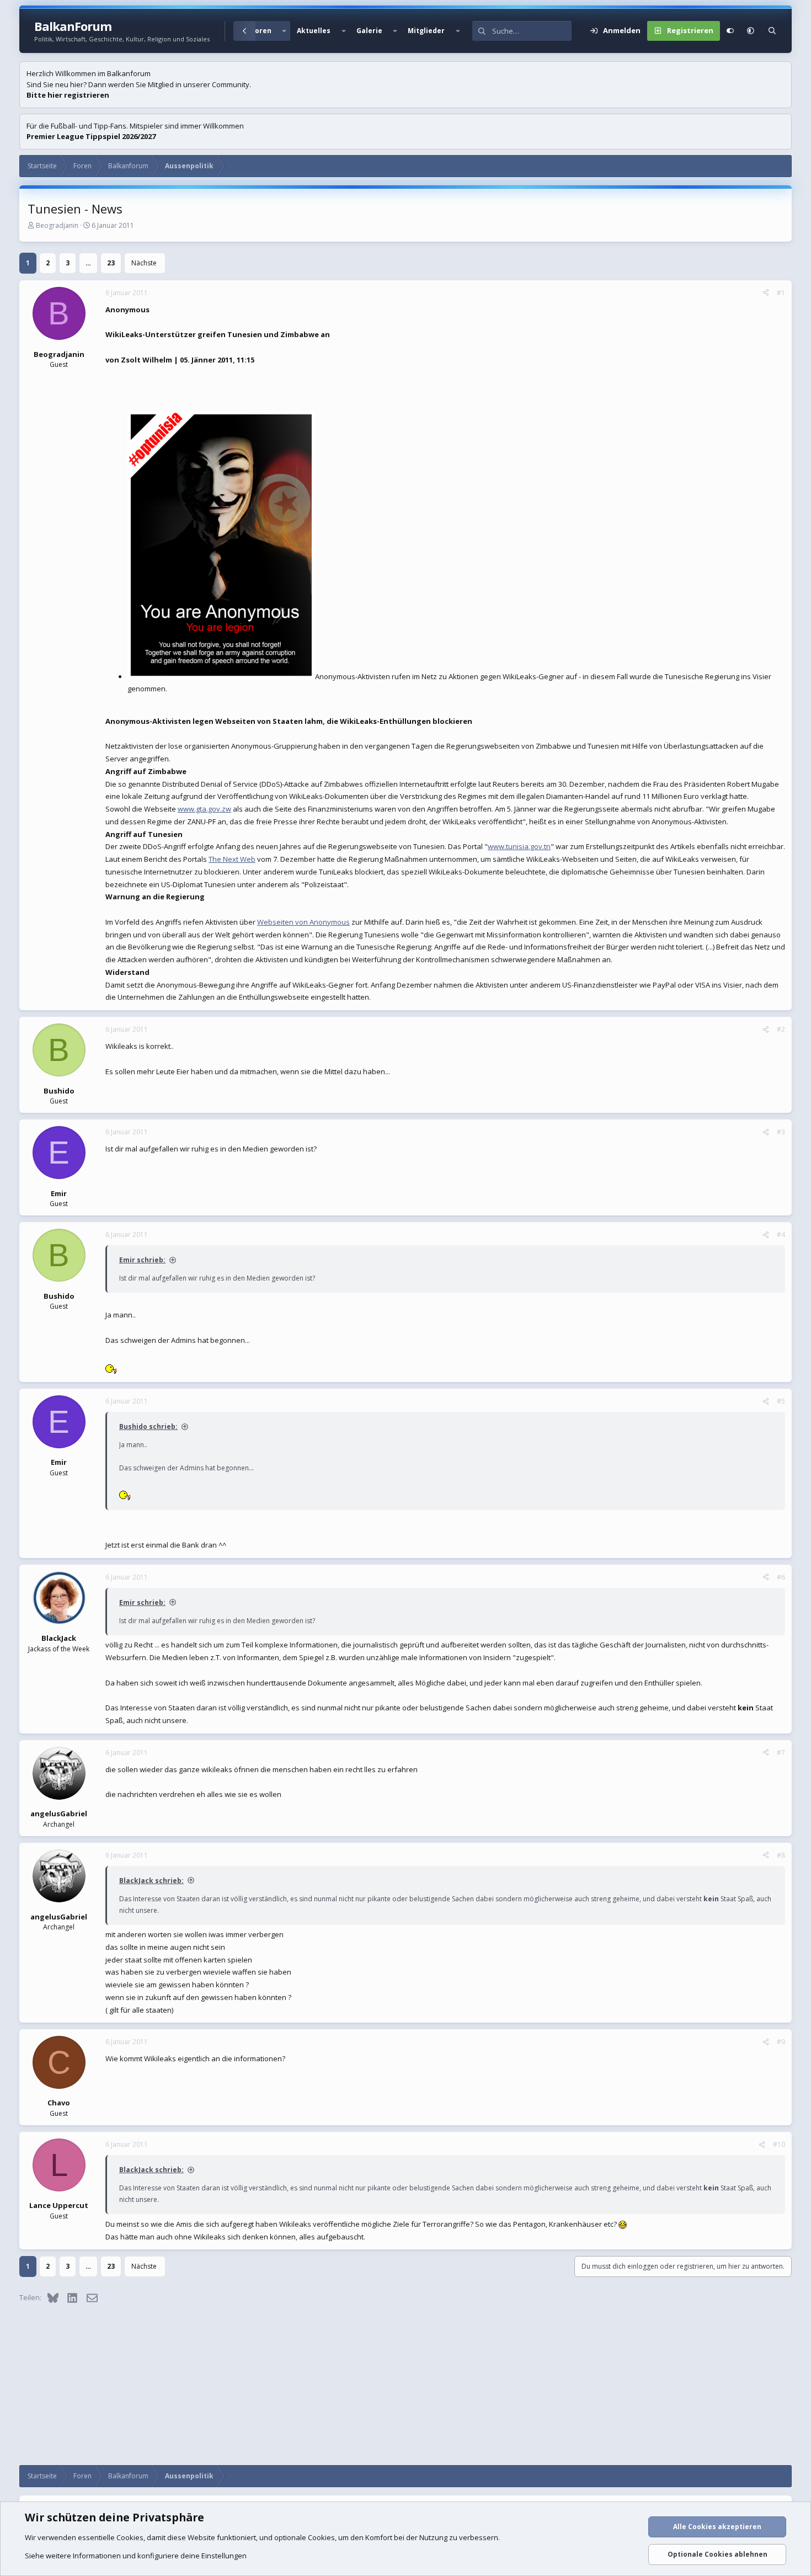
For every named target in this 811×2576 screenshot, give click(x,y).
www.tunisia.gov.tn (519, 846)
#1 (781, 293)
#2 (781, 1029)
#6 (781, 1577)
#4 (781, 1234)
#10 (779, 2144)
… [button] (88, 263)
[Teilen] (766, 293)
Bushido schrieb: (148, 1426)
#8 (781, 1855)
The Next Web (232, 859)
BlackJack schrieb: (151, 1881)
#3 (781, 1132)
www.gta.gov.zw (204, 809)
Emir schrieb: (142, 1260)
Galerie (369, 31)
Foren (261, 31)
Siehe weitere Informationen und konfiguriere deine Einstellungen (136, 2556)
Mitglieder (426, 31)
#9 (781, 2042)
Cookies (130, 2537)
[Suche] (772, 31)
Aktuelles (314, 31)
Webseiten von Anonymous (303, 922)
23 (111, 263)
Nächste (144, 263)
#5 (781, 1401)
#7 (781, 1753)
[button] (284, 31)
